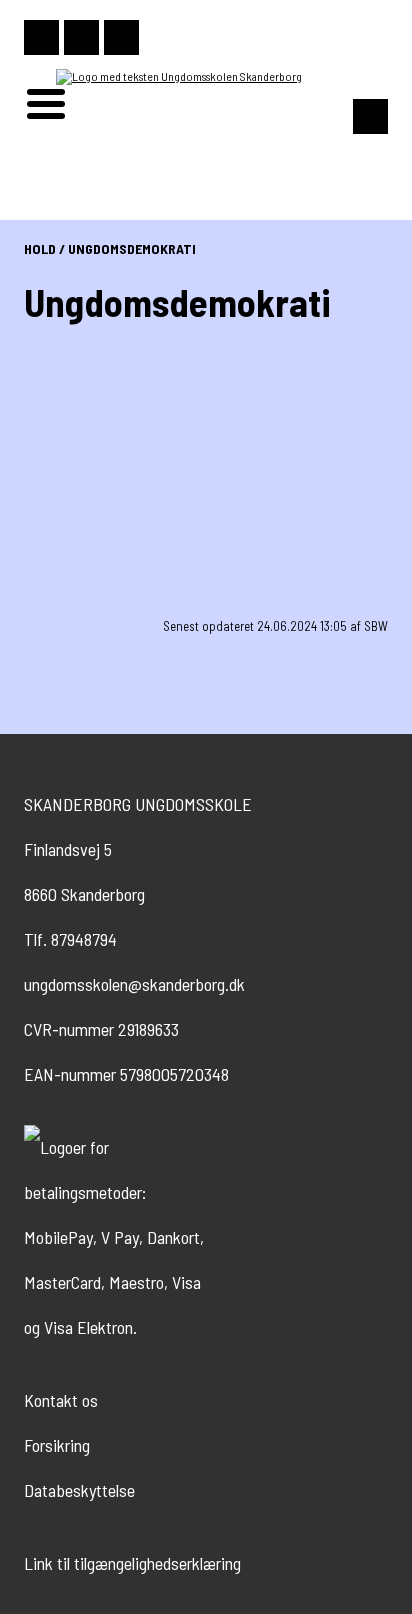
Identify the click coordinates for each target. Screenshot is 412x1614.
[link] (114, 472)
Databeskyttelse (79, 1490)
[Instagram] (41, 37)
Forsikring (57, 1445)
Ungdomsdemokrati (132, 248)
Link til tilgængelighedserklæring (132, 1563)
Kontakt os (61, 1400)
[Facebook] (81, 37)
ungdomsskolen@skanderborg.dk (134, 984)
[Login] (121, 37)
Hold (40, 248)
